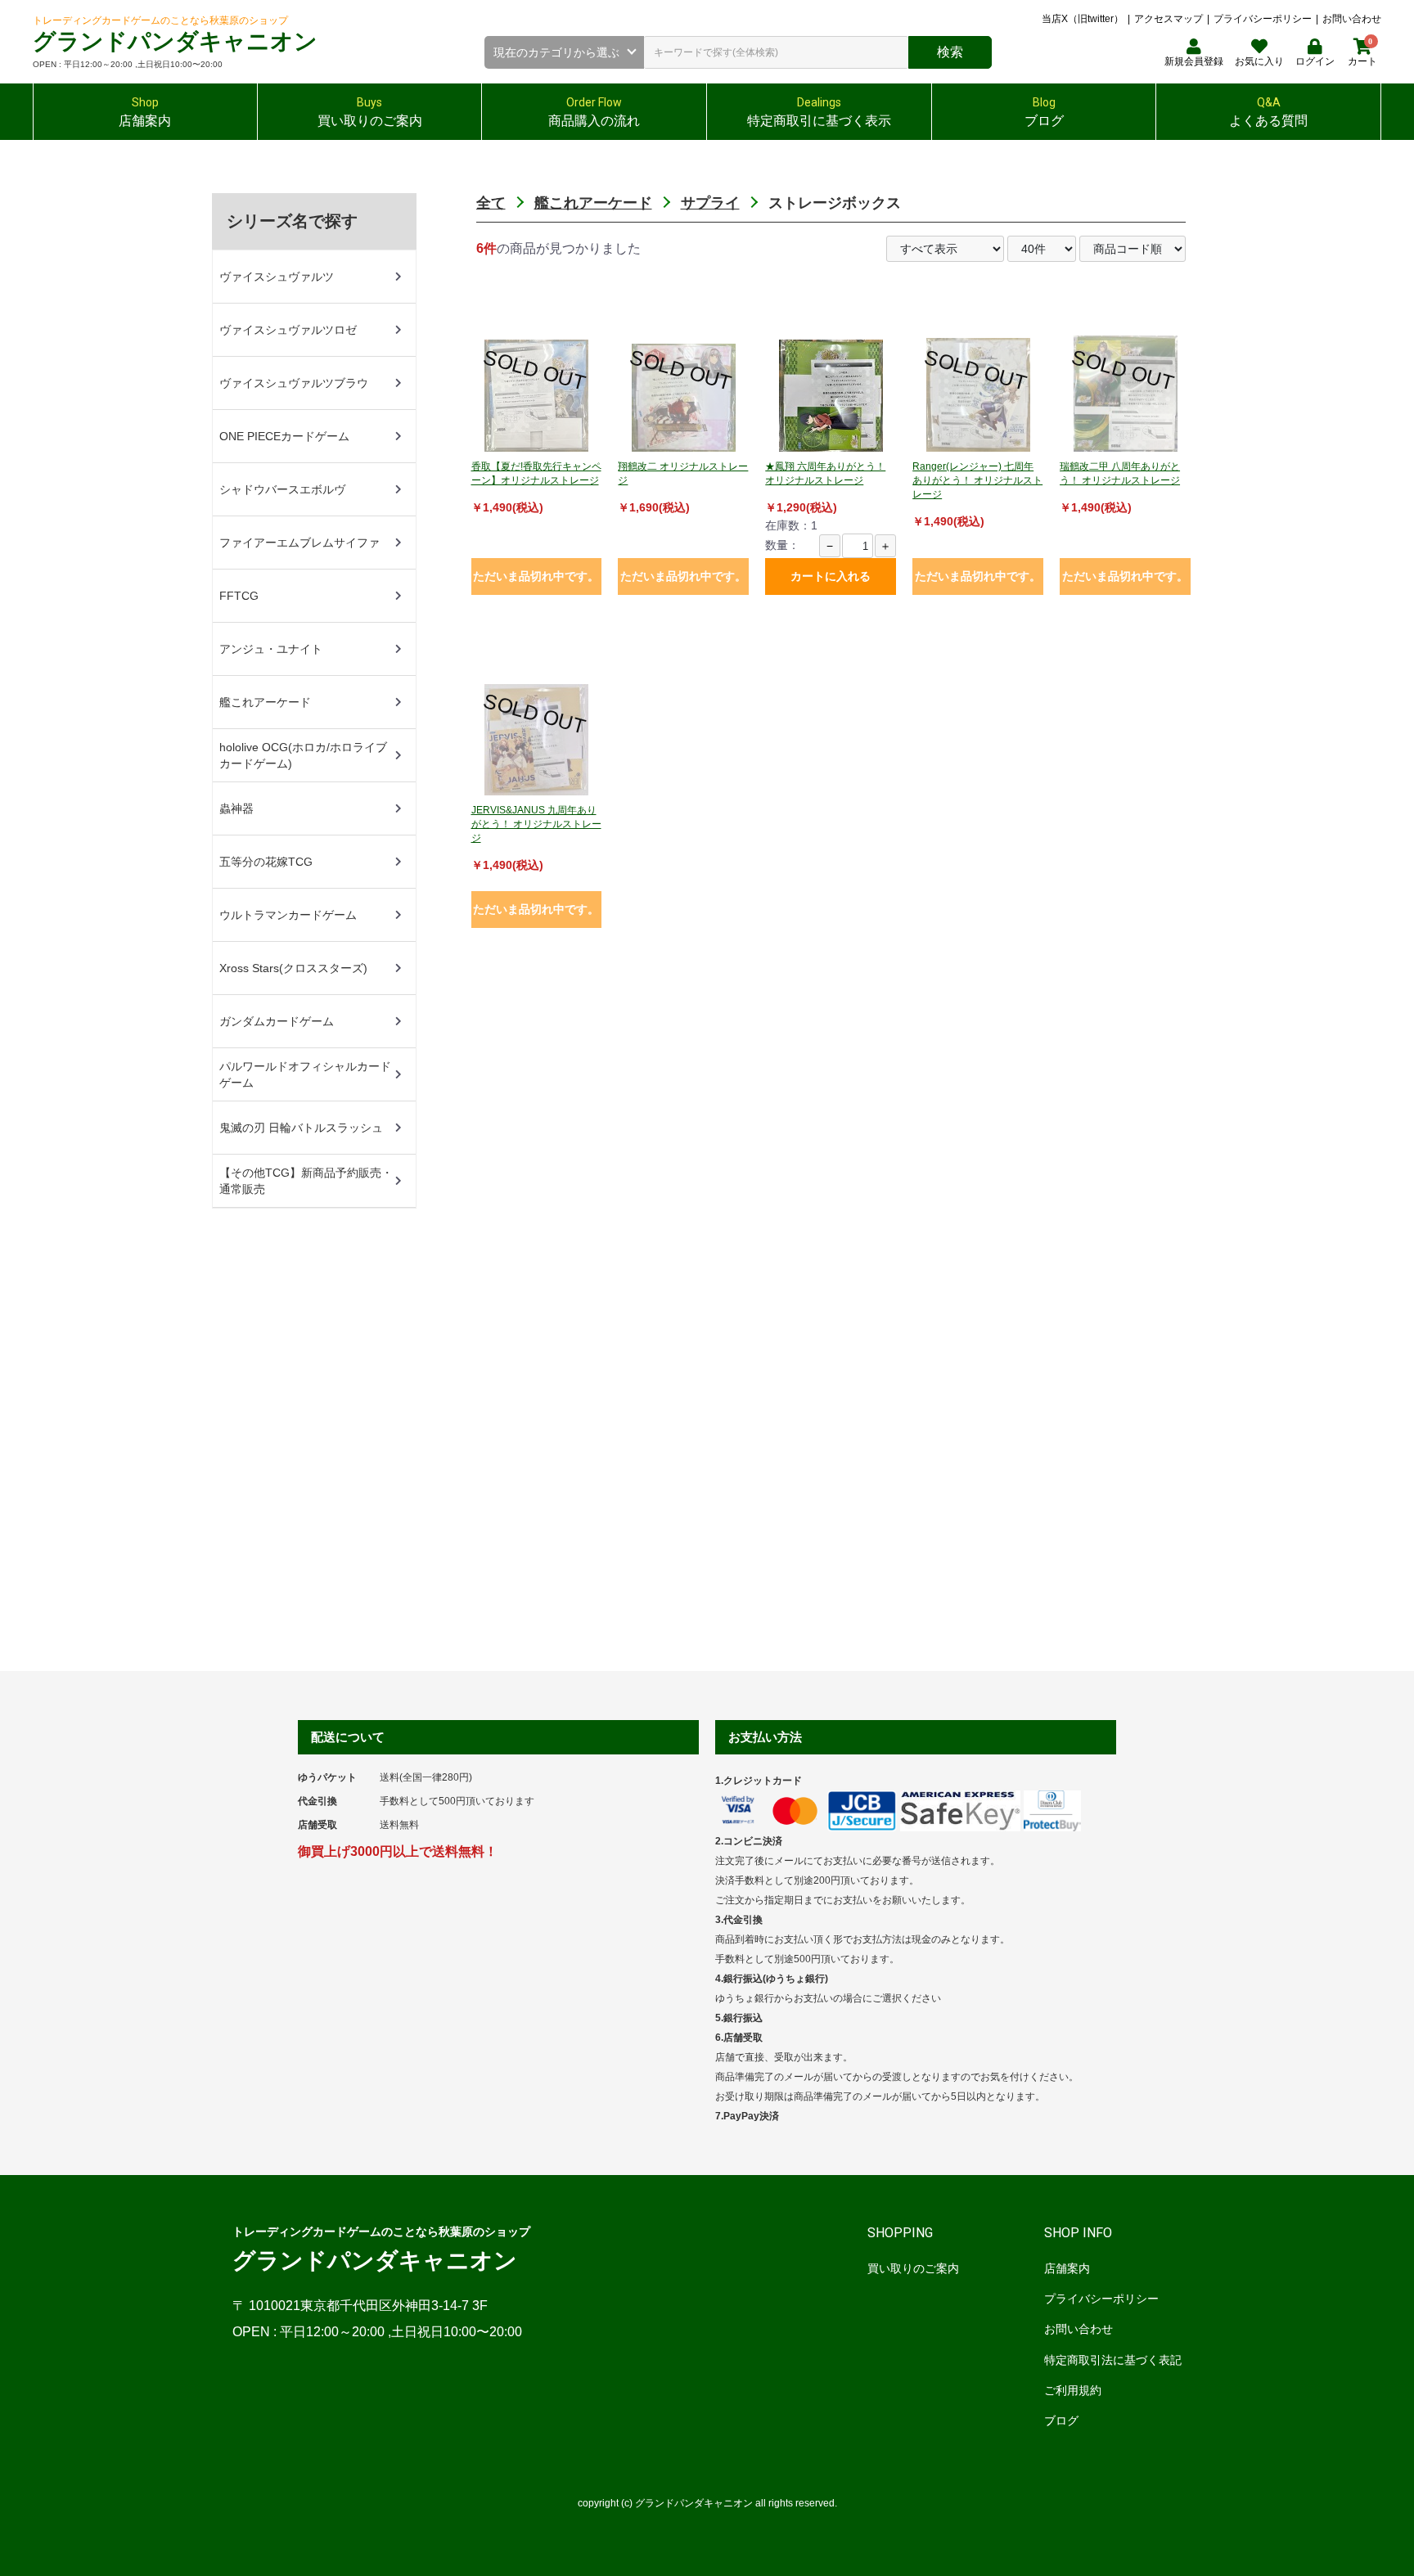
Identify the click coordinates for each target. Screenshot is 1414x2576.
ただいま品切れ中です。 (536, 576)
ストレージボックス (835, 203)
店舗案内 (1067, 2268)
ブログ (1061, 2421)
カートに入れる (831, 576)
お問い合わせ (1352, 19)
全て (491, 203)
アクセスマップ (1169, 19)
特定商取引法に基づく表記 (1113, 2360)
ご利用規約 (1073, 2390)
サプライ (710, 203)
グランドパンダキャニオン (175, 41)
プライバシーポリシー (1263, 19)
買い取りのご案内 (913, 2268)
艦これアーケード (593, 203)
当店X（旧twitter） (1083, 19)
